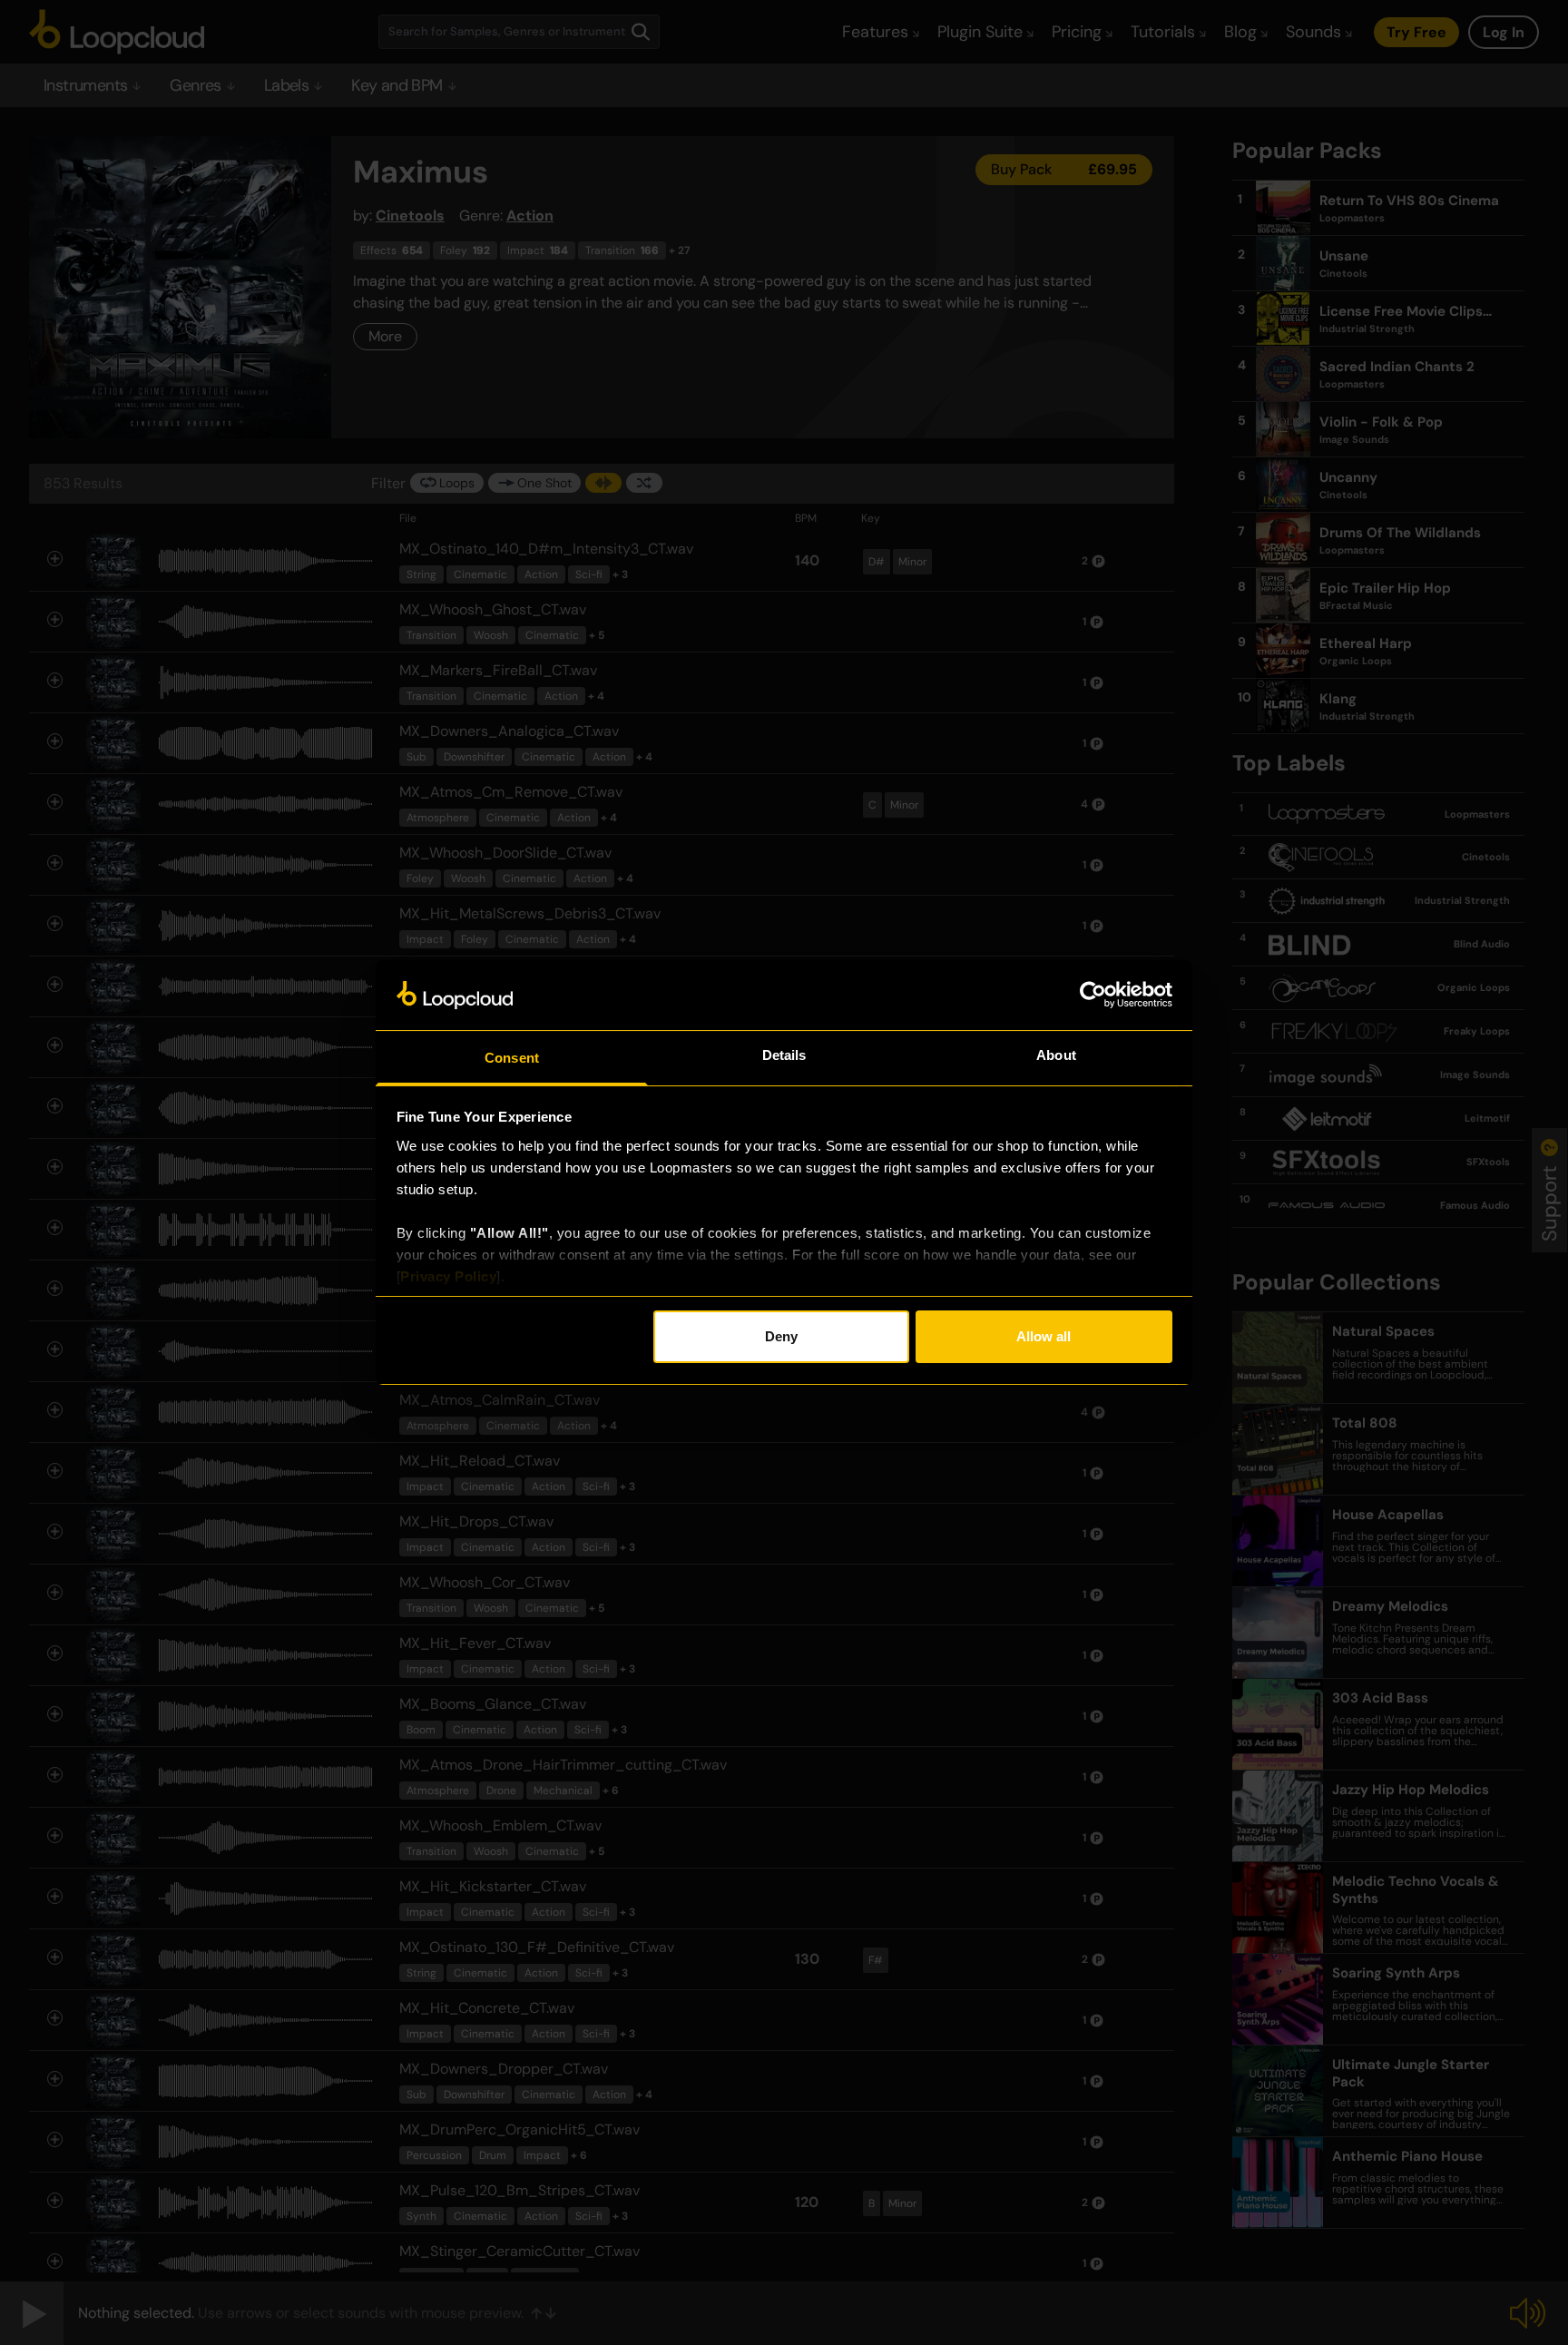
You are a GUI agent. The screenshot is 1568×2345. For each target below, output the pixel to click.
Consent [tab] (512, 1058)
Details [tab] (784, 1055)
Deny (781, 1336)
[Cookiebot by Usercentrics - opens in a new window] (1093, 995)
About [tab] (1056, 1055)
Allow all (1044, 1336)
